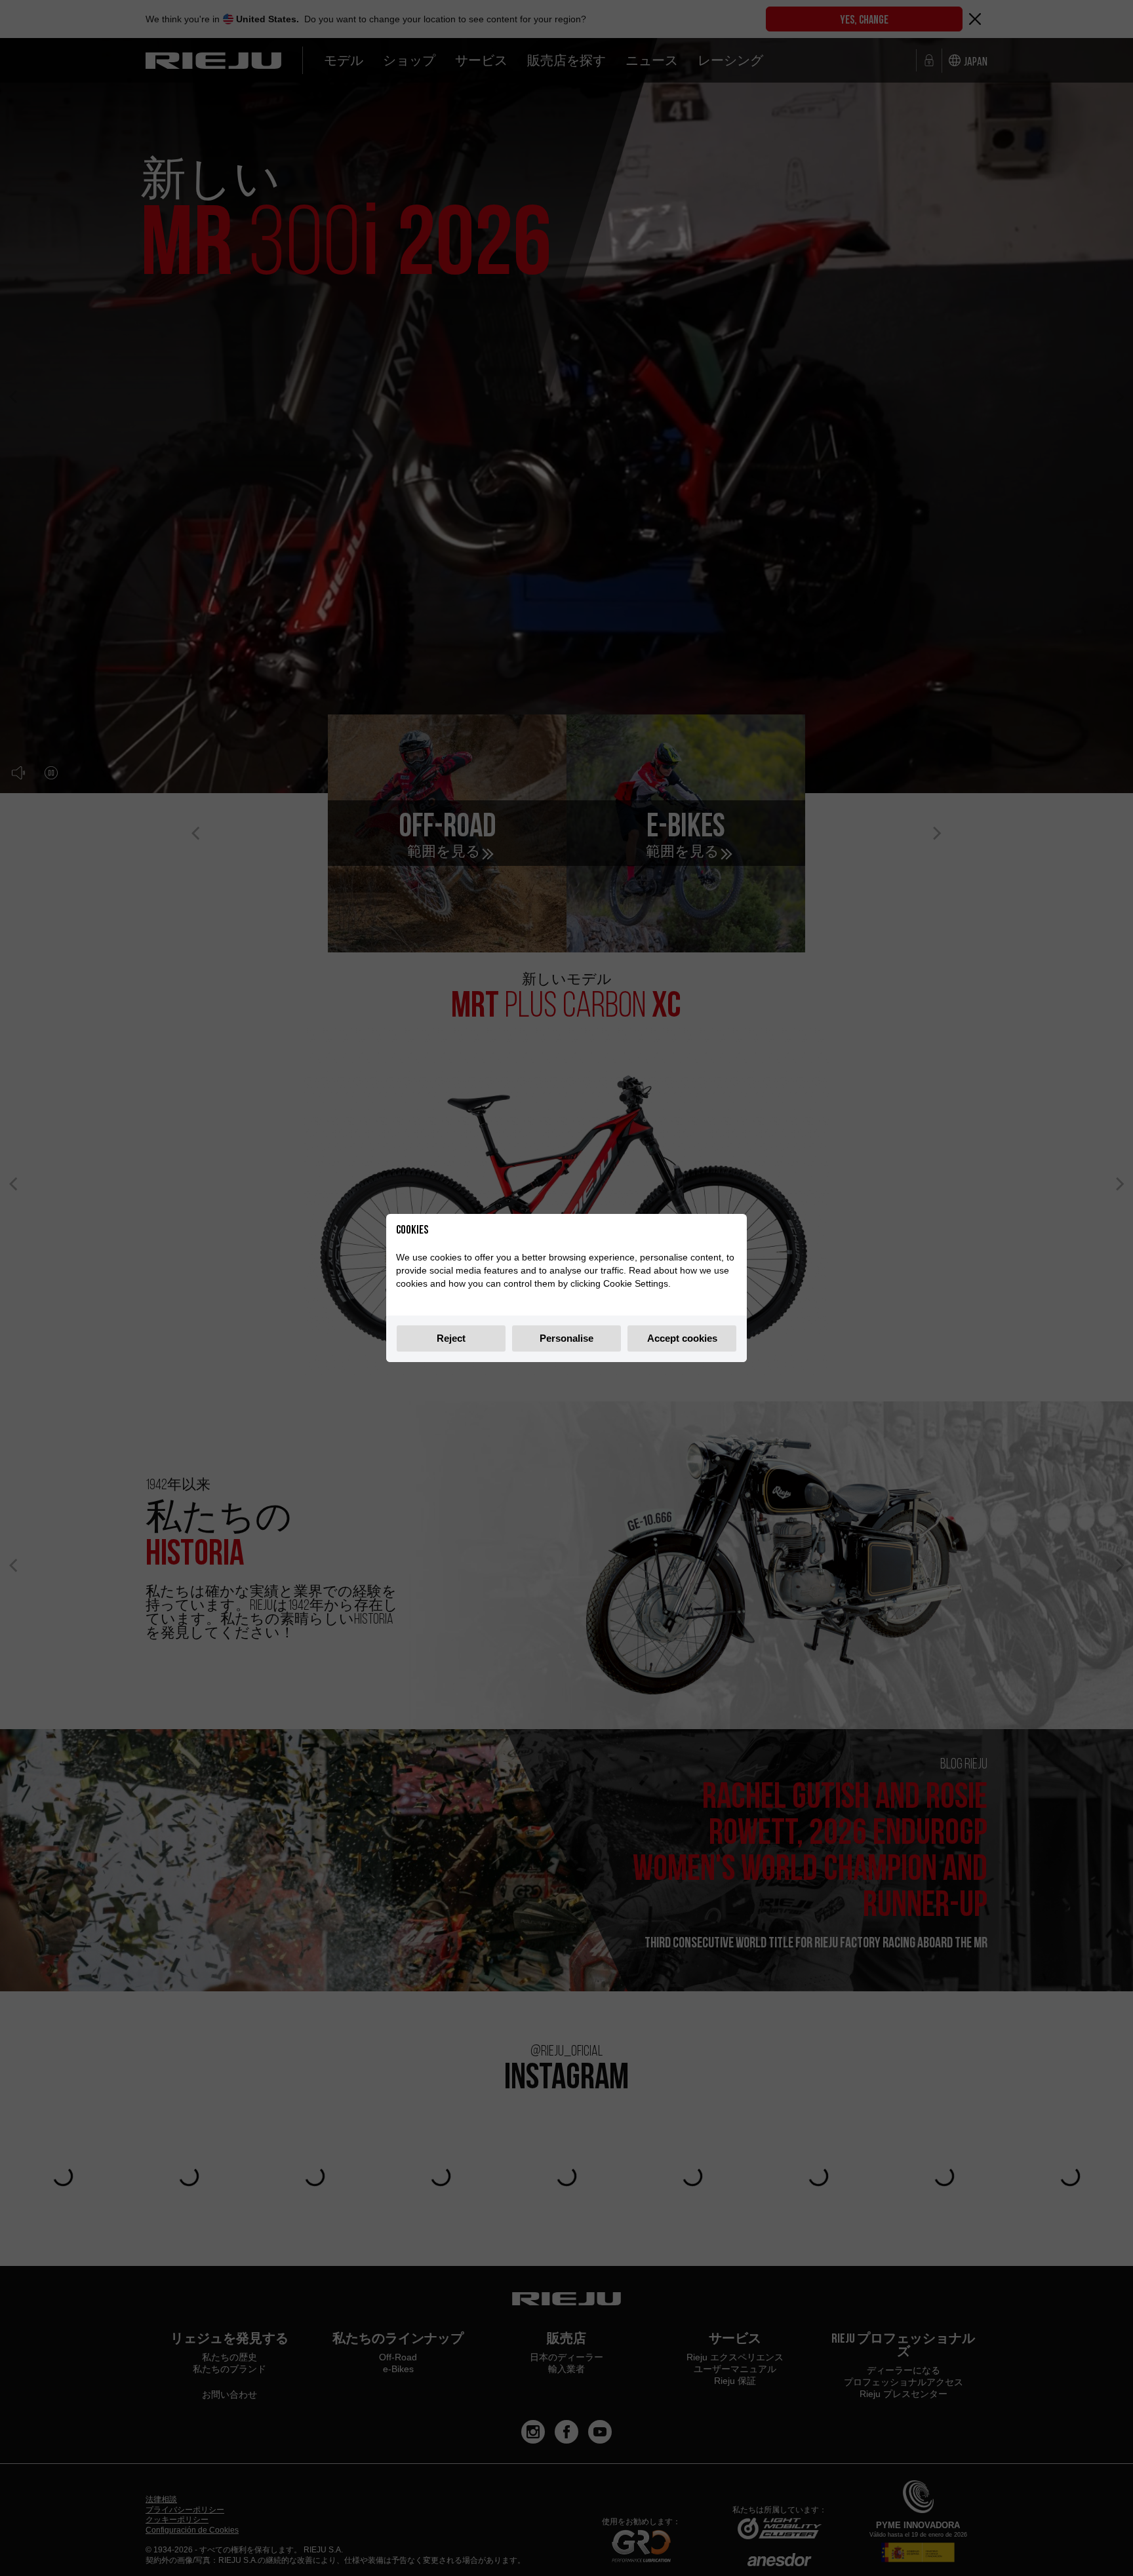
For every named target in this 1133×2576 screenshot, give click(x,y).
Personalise (566, 1338)
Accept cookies (682, 1338)
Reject (451, 1338)
